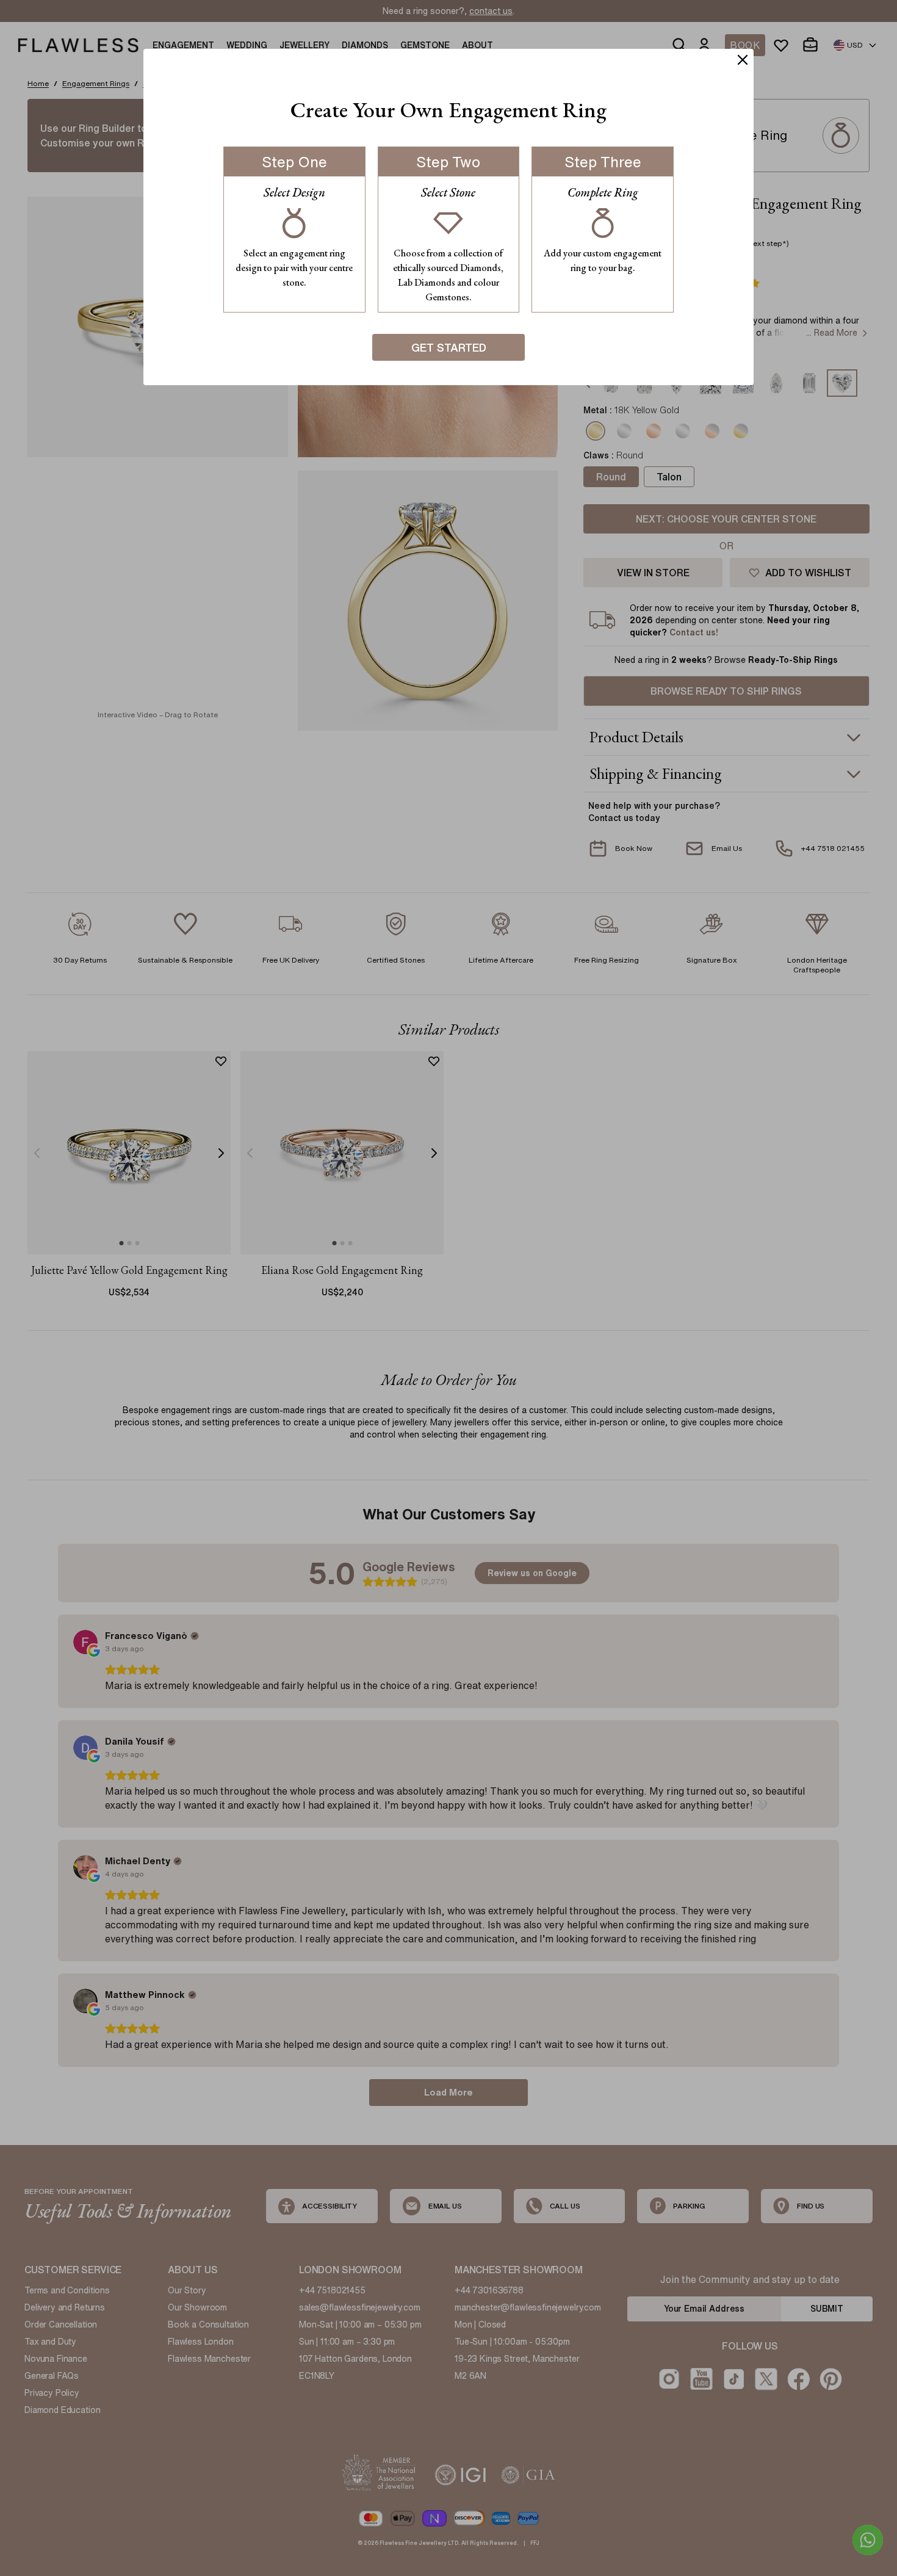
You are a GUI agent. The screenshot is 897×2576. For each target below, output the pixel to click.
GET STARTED (449, 347)
